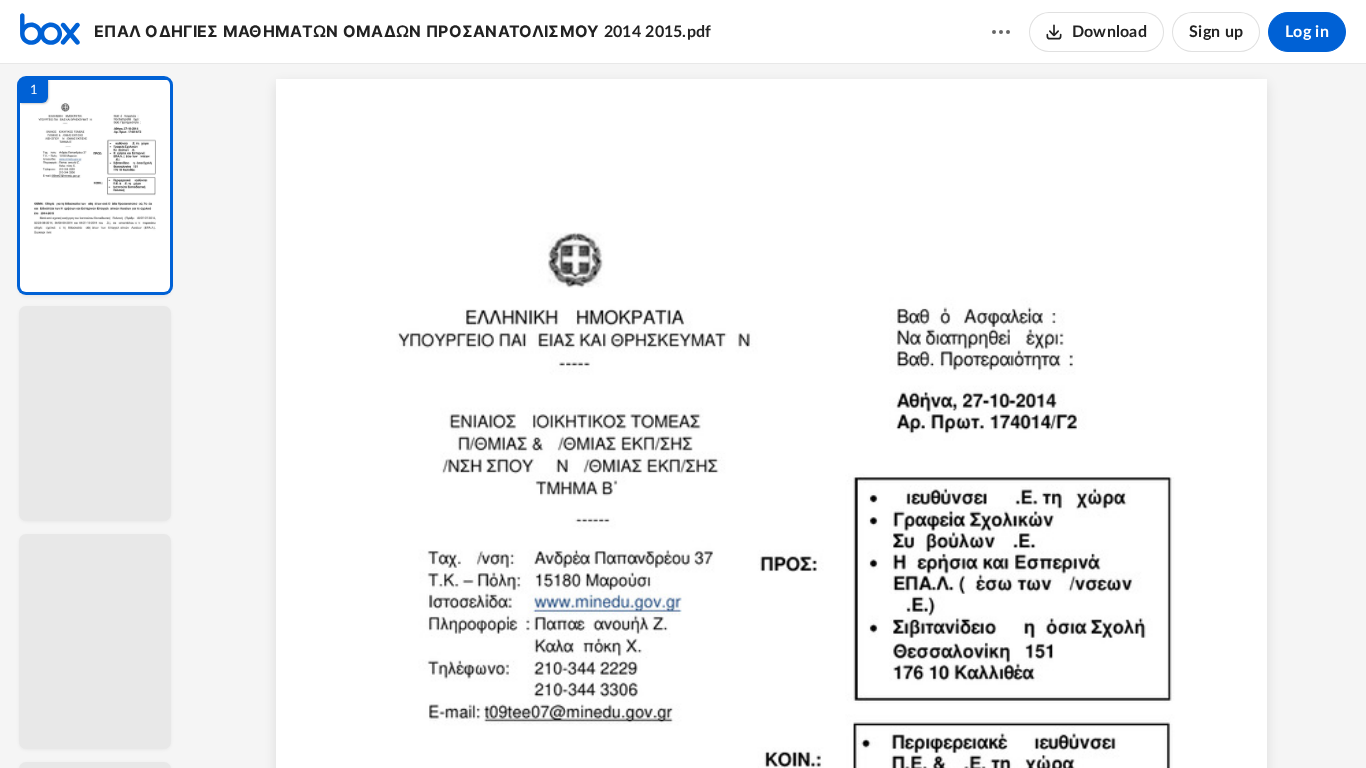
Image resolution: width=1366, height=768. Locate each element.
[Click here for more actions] (1001, 32)
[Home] (50, 32)
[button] (95, 185)
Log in (1307, 32)
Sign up (1216, 32)
